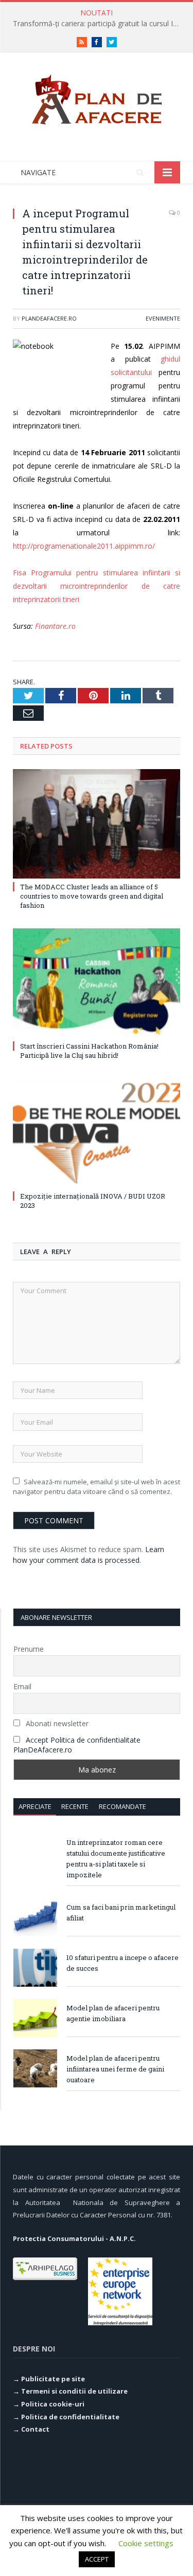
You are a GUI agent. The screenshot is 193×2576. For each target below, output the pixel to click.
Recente (75, 1806)
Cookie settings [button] (146, 2543)
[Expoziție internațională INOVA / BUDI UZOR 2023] (97, 1133)
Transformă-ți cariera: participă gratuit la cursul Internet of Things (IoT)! (99, 24)
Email (22, 1686)
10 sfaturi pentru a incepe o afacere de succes (122, 1963)
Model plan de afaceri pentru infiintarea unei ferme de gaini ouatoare (115, 2069)
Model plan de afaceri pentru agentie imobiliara (113, 2013)
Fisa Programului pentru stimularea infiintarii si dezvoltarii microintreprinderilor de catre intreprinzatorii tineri (97, 586)
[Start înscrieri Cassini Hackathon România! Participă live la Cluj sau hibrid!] (97, 983)
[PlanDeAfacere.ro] (97, 97)
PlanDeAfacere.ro (49, 318)
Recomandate (122, 1806)
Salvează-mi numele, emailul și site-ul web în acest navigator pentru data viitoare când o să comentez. (97, 1487)
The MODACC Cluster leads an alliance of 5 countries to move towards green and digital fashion (92, 896)
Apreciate (35, 1806)
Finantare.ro (55, 626)
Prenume (29, 1649)
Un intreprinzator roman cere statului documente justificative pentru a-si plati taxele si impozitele (116, 1859)
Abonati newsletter (56, 1723)
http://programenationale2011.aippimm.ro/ (84, 546)
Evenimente (163, 318)
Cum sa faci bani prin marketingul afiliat (121, 1912)
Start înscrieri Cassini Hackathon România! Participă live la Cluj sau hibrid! (89, 1051)
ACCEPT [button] (97, 2559)
